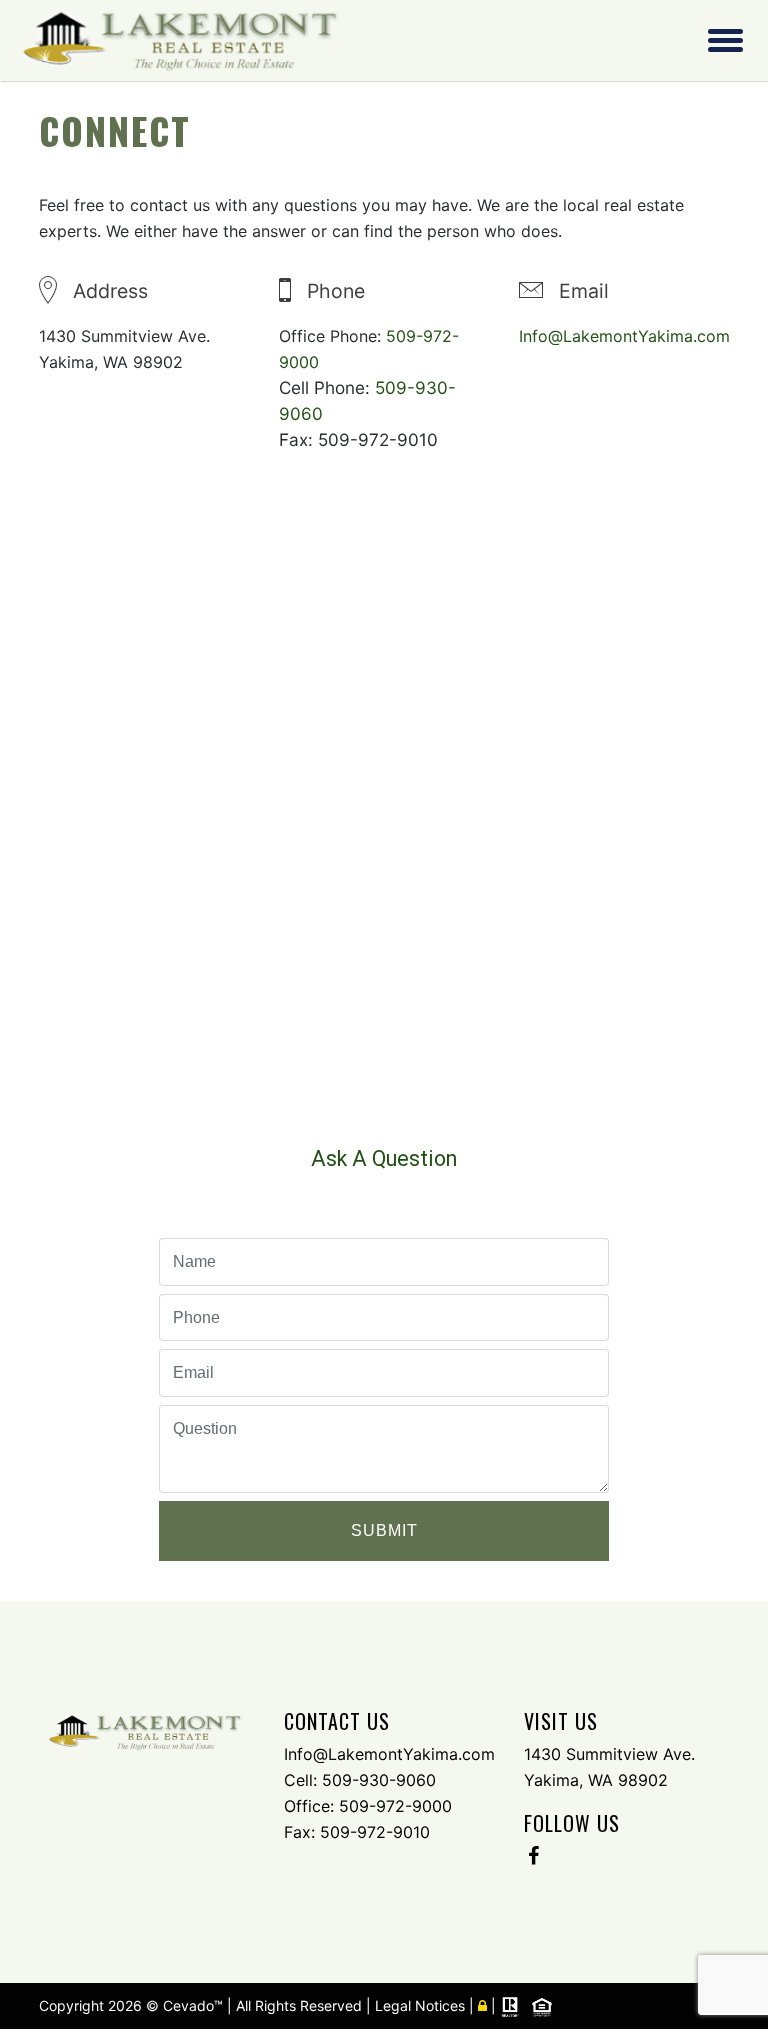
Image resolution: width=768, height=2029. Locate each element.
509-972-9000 (395, 1806)
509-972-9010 (375, 1832)
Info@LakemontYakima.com (624, 336)
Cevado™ (195, 2005)
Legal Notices (422, 2005)
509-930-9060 (379, 1780)
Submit (384, 1530)
